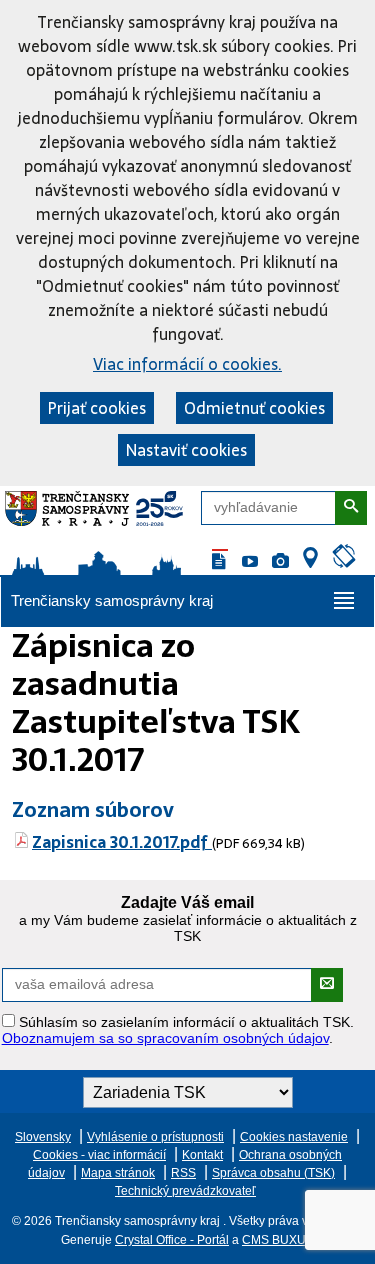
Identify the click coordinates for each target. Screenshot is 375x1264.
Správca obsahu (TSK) (273, 1173)
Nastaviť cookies (186, 450)
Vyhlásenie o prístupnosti (155, 1137)
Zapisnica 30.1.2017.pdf (122, 842)
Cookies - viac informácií (99, 1155)
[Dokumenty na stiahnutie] (220, 562)
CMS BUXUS (278, 1240)
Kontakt (202, 1155)
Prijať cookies (97, 408)
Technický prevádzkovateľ (185, 1191)
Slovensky (43, 1137)
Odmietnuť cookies (254, 408)
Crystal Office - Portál (172, 1240)
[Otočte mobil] (344, 557)
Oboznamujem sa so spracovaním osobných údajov (165, 1038)
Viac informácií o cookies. (187, 364)
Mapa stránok (118, 1173)
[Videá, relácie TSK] (250, 562)
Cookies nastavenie (294, 1137)
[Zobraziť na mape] (310, 558)
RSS (183, 1173)
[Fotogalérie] (280, 562)
